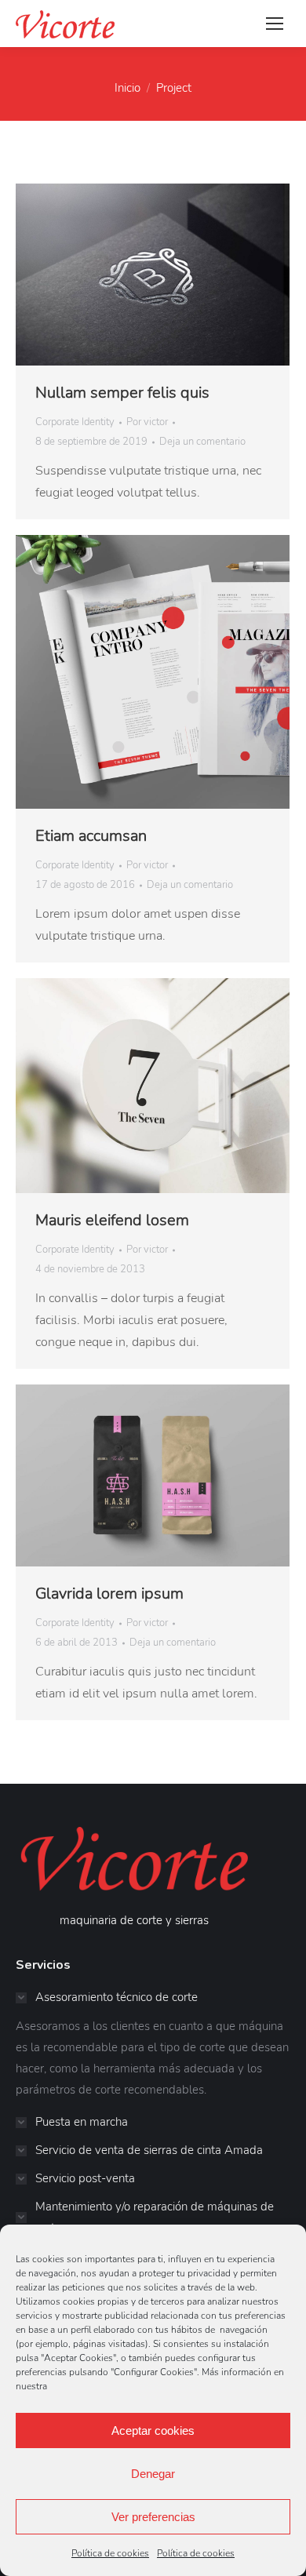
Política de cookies (110, 2553)
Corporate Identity (75, 422)
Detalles (195, 275)
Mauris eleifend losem (112, 1220)
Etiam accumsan (91, 836)
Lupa (153, 275)
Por (147, 422)
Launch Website (111, 275)
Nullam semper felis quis (122, 393)
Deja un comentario (202, 442)
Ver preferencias (153, 2517)
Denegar (153, 2474)
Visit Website (111, 672)
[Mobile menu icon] (275, 24)
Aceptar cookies (153, 2430)
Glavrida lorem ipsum (109, 1594)
